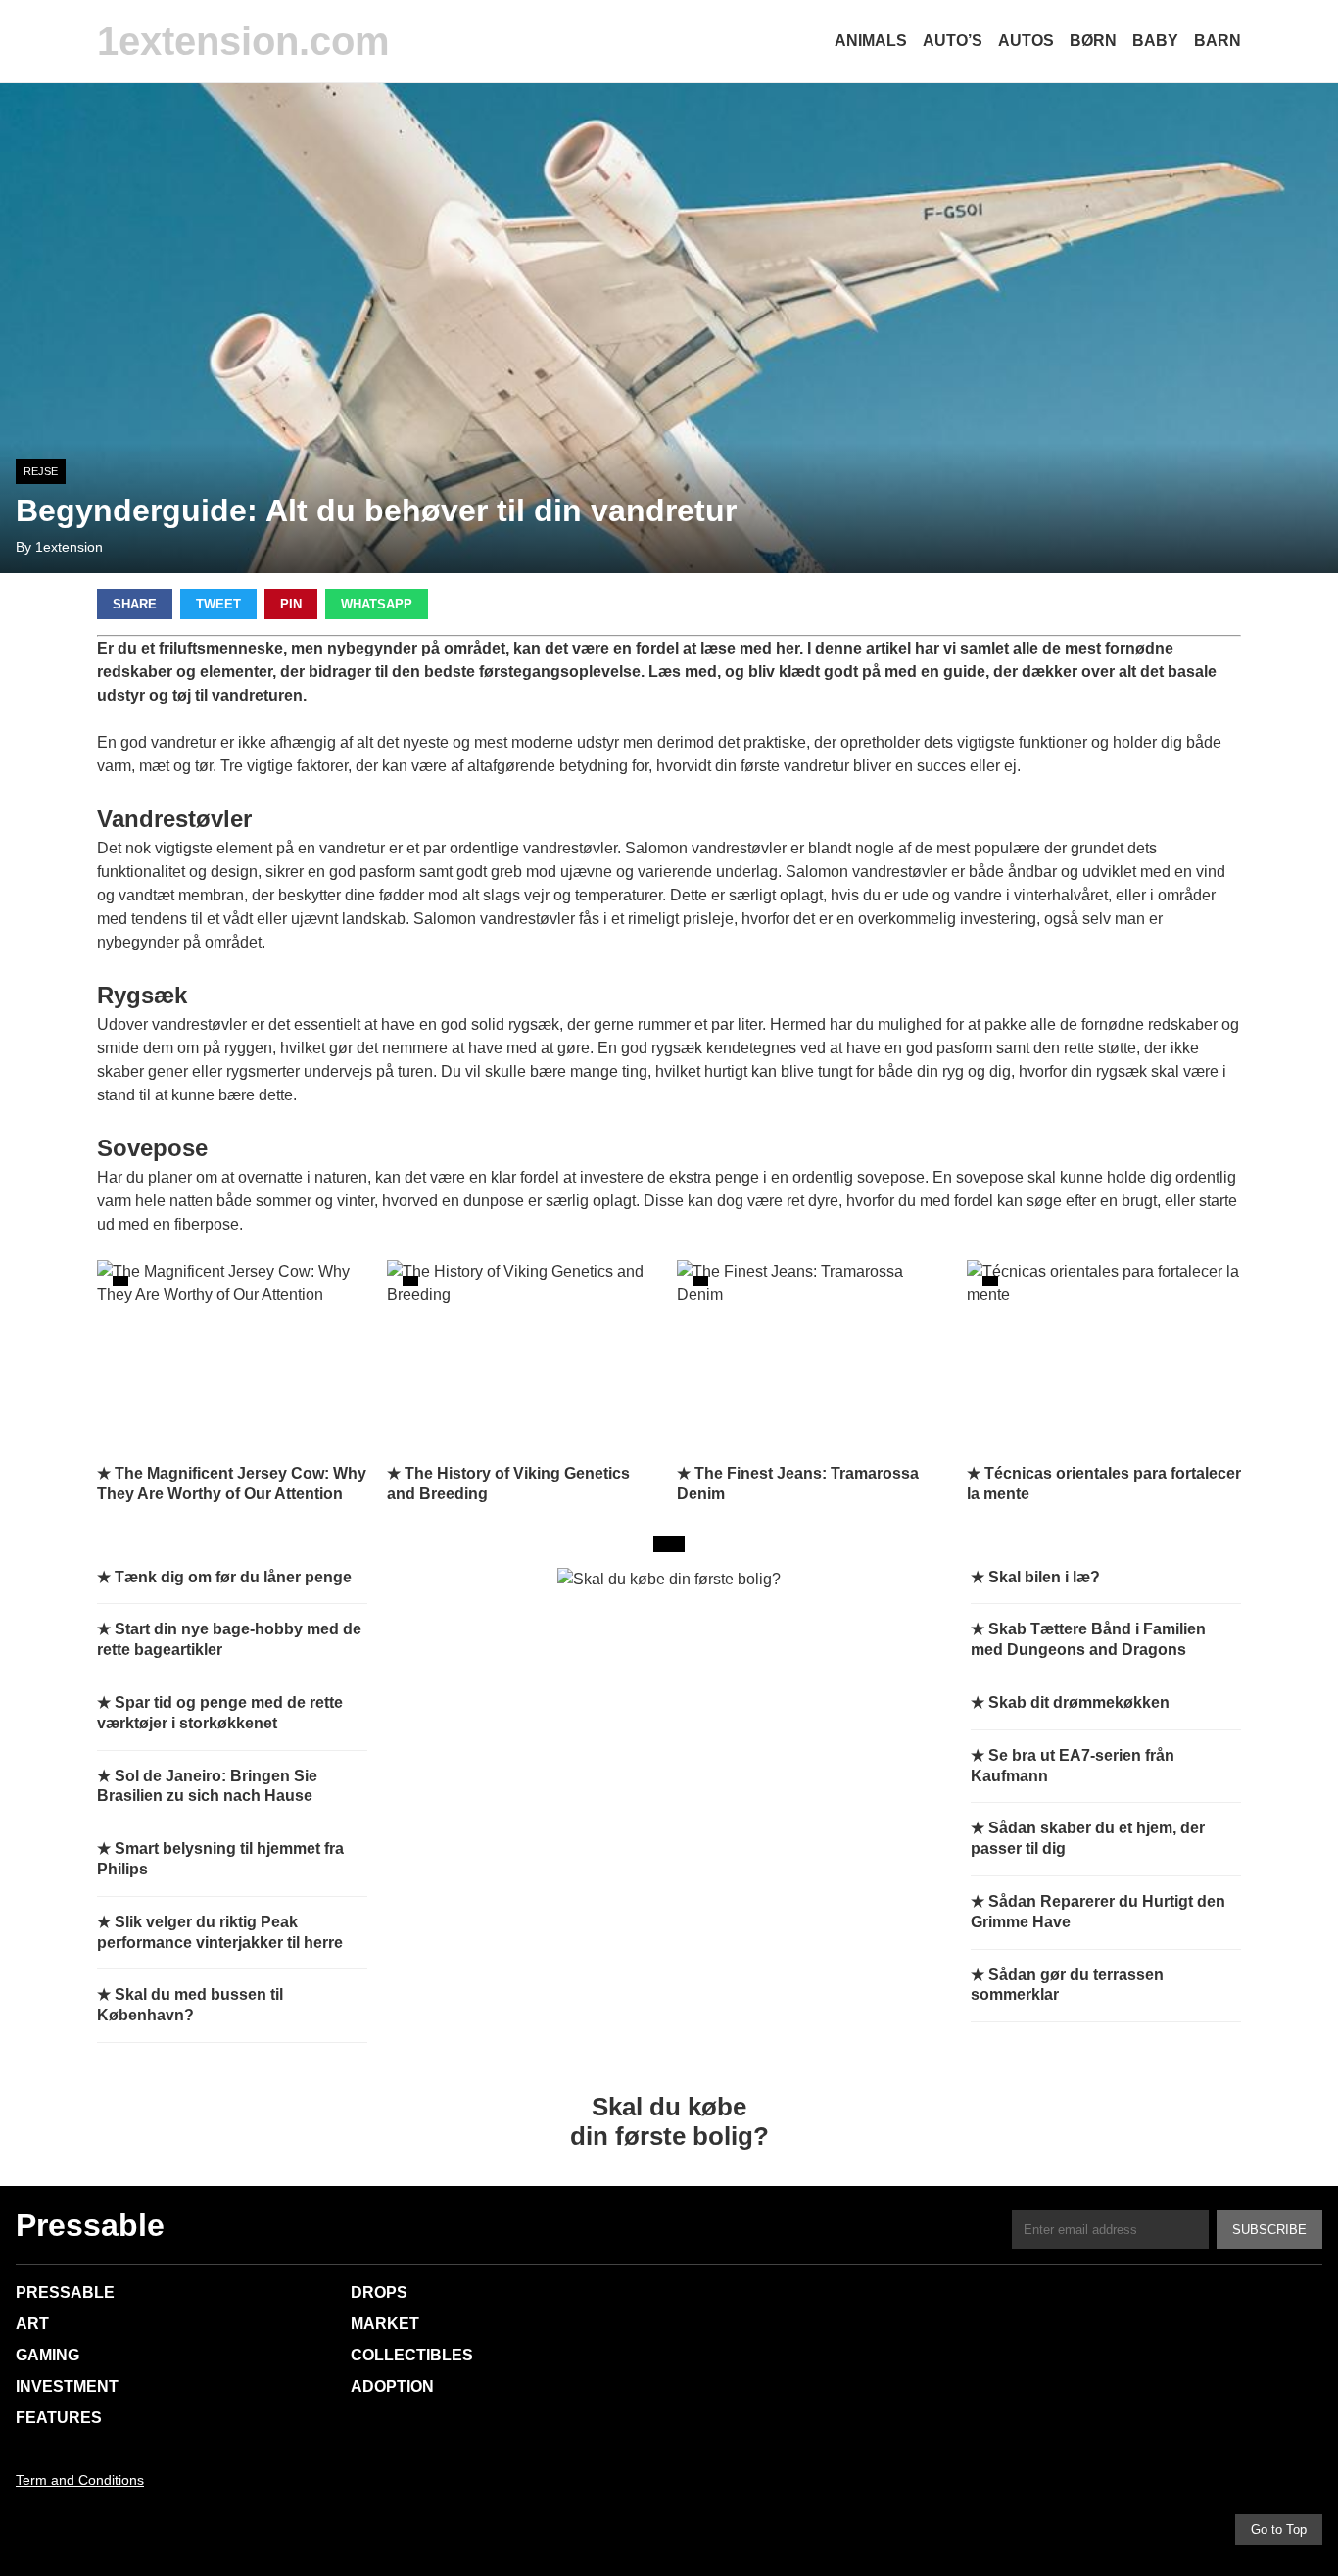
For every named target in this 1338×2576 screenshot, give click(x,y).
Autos (1026, 41)
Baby (1155, 41)
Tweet (218, 604)
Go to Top (1279, 2529)
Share (135, 604)
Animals (871, 41)
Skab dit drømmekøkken (1079, 1702)
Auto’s (953, 41)
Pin (291, 604)
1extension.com (243, 41)
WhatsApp (377, 604)
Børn (1093, 41)
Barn (1218, 41)
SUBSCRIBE (1269, 2230)
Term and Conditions (80, 2480)
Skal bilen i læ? (1044, 1577)
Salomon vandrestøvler (706, 848)
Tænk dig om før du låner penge (233, 1577)
